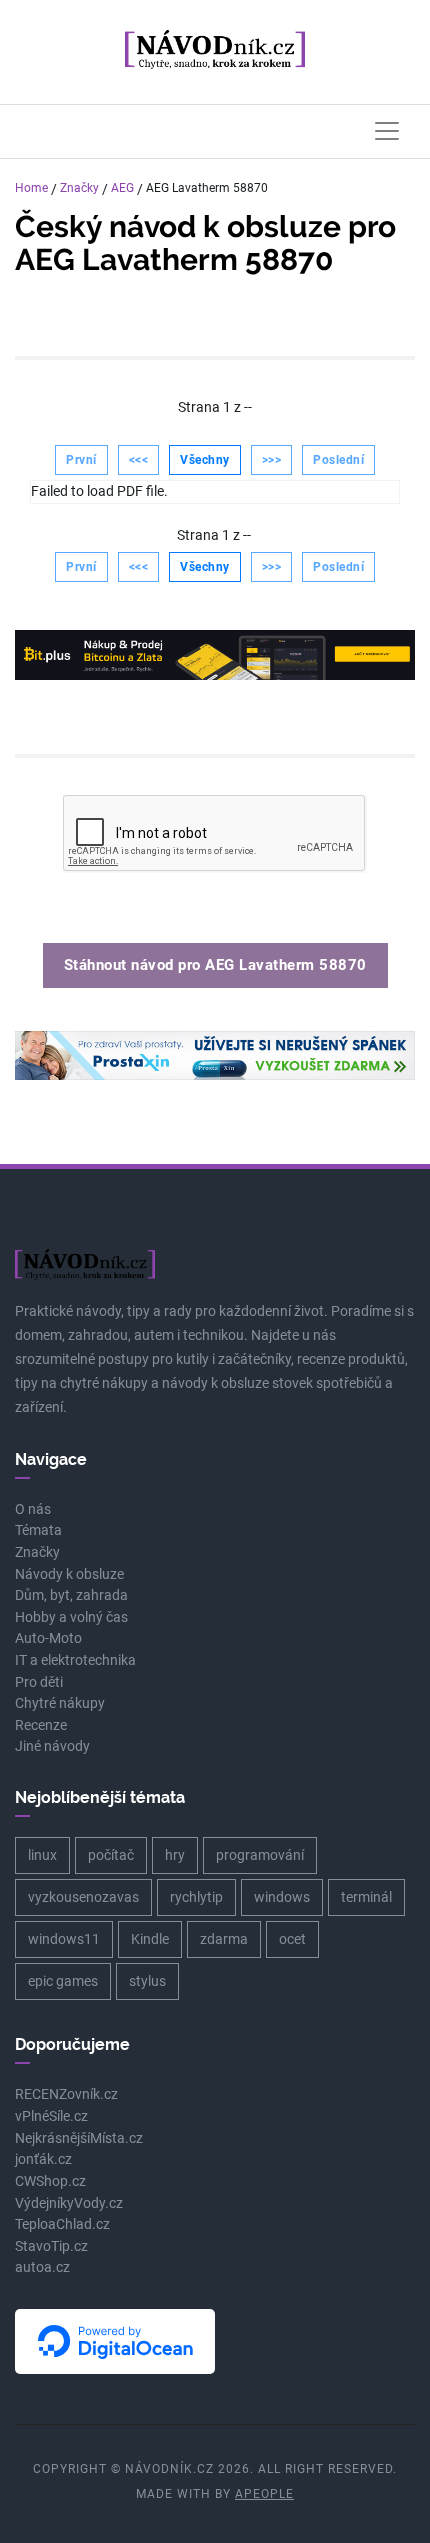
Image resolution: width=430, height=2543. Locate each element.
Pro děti (39, 1682)
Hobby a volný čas (71, 1617)
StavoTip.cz (51, 2246)
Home (31, 188)
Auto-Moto (48, 1638)
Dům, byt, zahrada (71, 1595)
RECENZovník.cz (66, 2094)
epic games (63, 1981)
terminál (366, 1897)
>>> (272, 460)
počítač (111, 1855)
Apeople (264, 2494)
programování (260, 1855)
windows (282, 1897)
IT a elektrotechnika (75, 1660)
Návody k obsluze (69, 1574)
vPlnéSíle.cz (51, 2116)
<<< (139, 460)
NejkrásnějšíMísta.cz (79, 2138)
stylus (147, 1981)
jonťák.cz (43, 2159)
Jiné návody (52, 1746)
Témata (38, 1530)
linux (42, 1855)
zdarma (224, 1939)
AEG (122, 188)
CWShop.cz (50, 2181)
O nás (33, 1509)
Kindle (150, 1939)
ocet (292, 1939)
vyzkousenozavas (83, 1897)
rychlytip (196, 1897)
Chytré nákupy (60, 1703)
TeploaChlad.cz (62, 2224)
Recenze (41, 1725)
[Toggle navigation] (387, 131)
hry (175, 1855)
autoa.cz (42, 2267)
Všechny (205, 460)
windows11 (64, 1939)
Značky (79, 188)
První (81, 460)
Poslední (338, 460)
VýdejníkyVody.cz (69, 2203)
